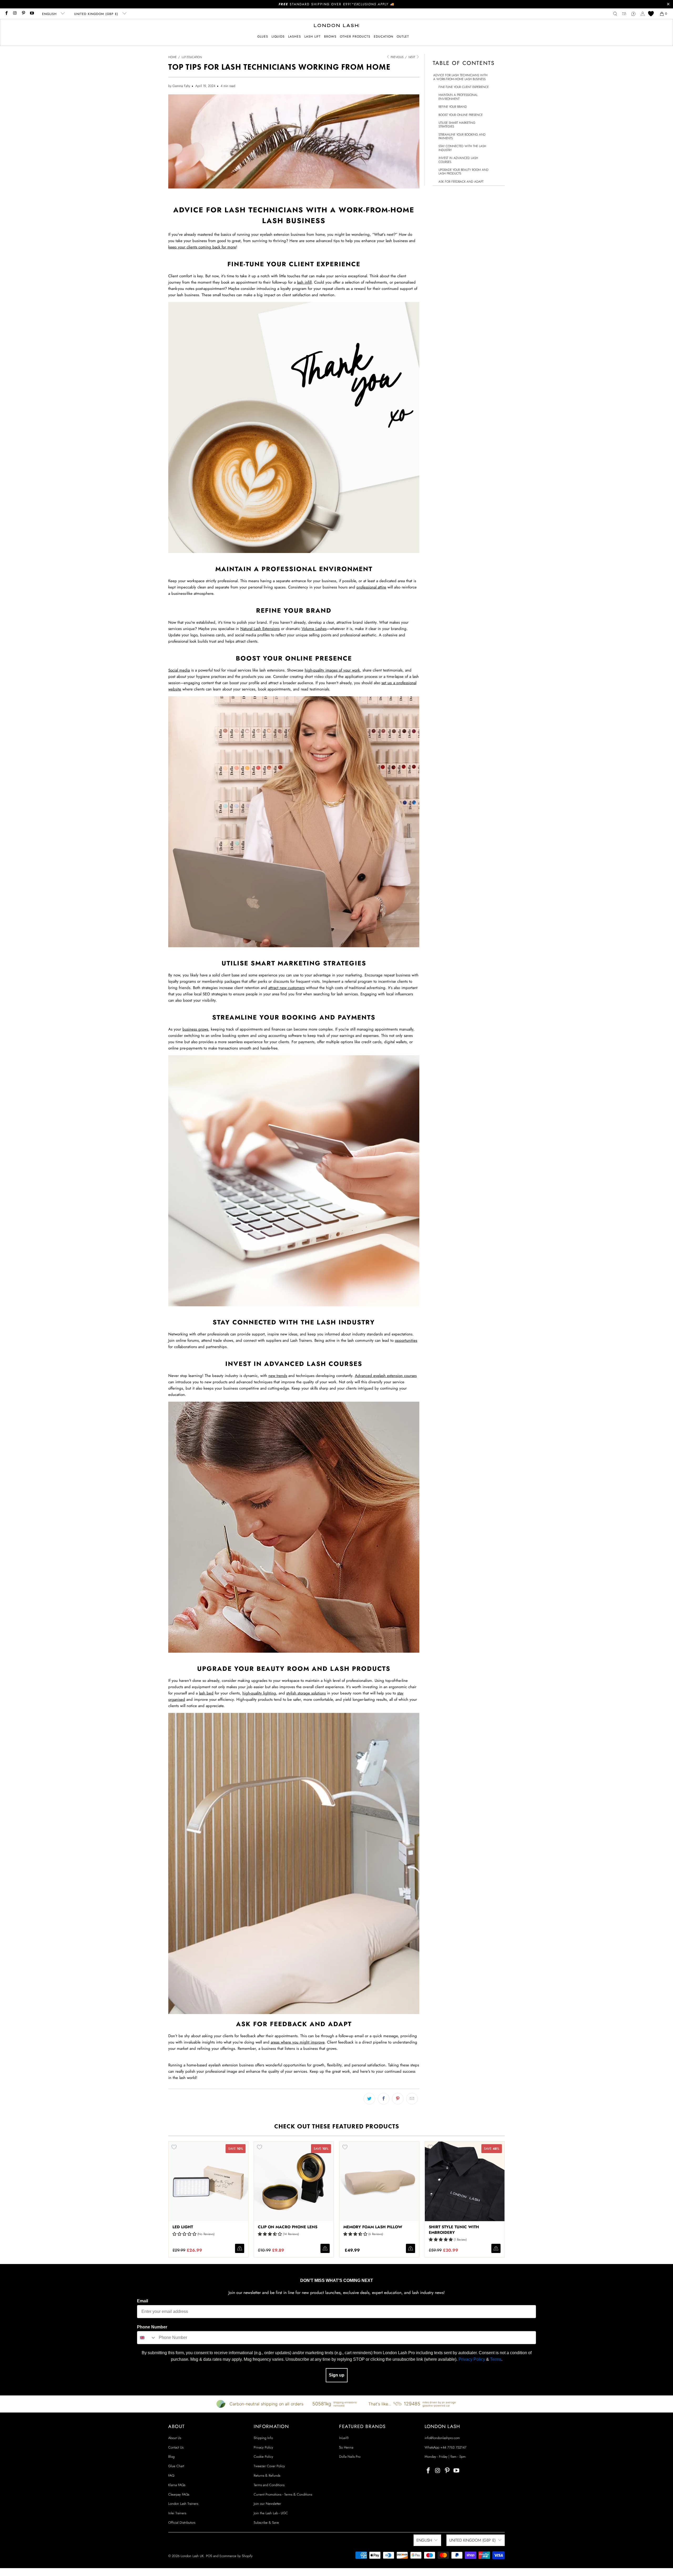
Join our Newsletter (267, 2504)
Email (142, 2301)
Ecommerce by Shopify (236, 2556)
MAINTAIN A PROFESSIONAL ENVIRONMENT (458, 97)
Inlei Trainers (177, 2513)
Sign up (337, 2375)
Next (412, 57)
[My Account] (643, 14)
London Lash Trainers (183, 2504)
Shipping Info (263, 2438)
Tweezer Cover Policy (269, 2466)
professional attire (371, 587)
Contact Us (176, 2447)
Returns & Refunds (267, 2475)
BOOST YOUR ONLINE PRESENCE (461, 115)
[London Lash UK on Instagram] (15, 14)
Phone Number (152, 2327)
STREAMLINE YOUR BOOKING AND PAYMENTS (462, 137)
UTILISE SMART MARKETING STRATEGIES (457, 125)
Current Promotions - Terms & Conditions (283, 2494)
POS (209, 2556)
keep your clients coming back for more (202, 247)
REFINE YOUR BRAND (453, 107)
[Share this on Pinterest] (398, 2099)
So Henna (346, 2447)
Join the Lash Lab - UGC (271, 2513)
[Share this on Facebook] (384, 2099)
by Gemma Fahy (179, 86)
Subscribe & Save (266, 2523)
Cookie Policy (263, 2457)
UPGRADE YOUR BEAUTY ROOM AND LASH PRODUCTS (463, 172)
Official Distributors (182, 2523)
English (50, 14)
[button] (263, 37)
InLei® (344, 2438)
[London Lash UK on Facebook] (6, 14)
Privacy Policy (472, 2359)
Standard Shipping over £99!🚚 (337, 4)
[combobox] (147, 2338)
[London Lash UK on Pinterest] (23, 14)
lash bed (206, 1693)
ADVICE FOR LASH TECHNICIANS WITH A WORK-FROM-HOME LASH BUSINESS (460, 77)
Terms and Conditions (269, 2485)
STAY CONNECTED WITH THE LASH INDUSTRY (462, 148)
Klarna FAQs (177, 2485)
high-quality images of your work (332, 670)
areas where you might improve (298, 2042)
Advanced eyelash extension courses (386, 1376)
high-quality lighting (259, 1693)
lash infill (304, 282)
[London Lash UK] (337, 26)
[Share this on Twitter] (369, 2099)
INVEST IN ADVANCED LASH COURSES (458, 160)
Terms (496, 2359)
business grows (195, 1029)
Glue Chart (176, 2466)
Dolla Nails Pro (350, 2457)
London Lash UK (192, 2556)
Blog (171, 2457)
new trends (278, 1376)
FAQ (171, 2475)
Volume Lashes (314, 629)
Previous (397, 57)
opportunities (406, 1340)
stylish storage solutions (306, 1693)
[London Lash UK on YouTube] (32, 14)
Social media (179, 670)
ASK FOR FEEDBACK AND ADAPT (461, 182)
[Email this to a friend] (412, 2099)
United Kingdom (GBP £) (97, 14)
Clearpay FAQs (179, 2494)
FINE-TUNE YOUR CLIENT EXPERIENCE (464, 87)
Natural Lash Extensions (260, 629)
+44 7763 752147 (453, 2447)
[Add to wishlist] (174, 2147)
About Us (175, 2438)
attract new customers (287, 988)
